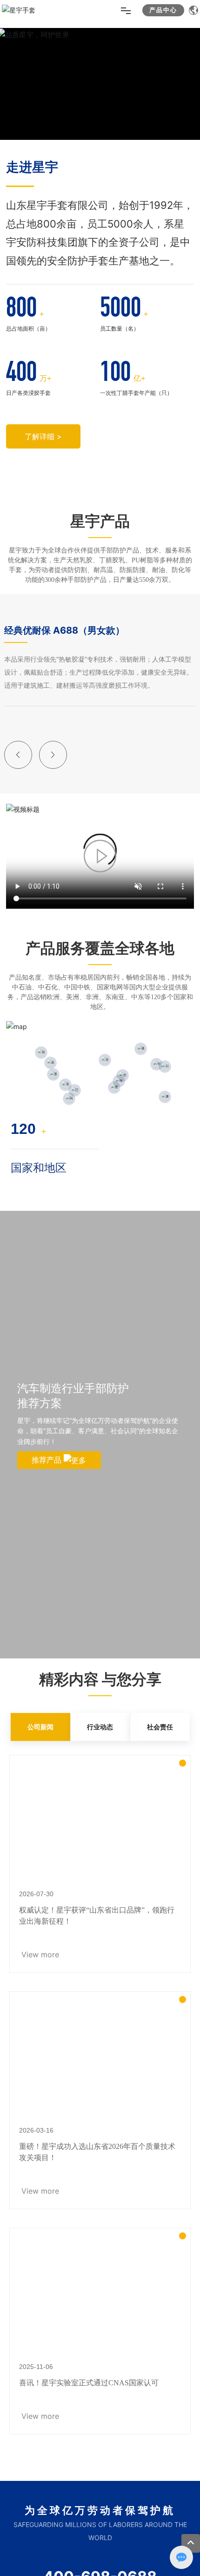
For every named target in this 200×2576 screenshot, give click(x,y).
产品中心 (163, 10)
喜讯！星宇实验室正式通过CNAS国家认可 (89, 2383)
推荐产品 (48, 1460)
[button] (18, 755)
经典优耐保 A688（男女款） (64, 630)
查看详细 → (44, 138)
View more (40, 1954)
